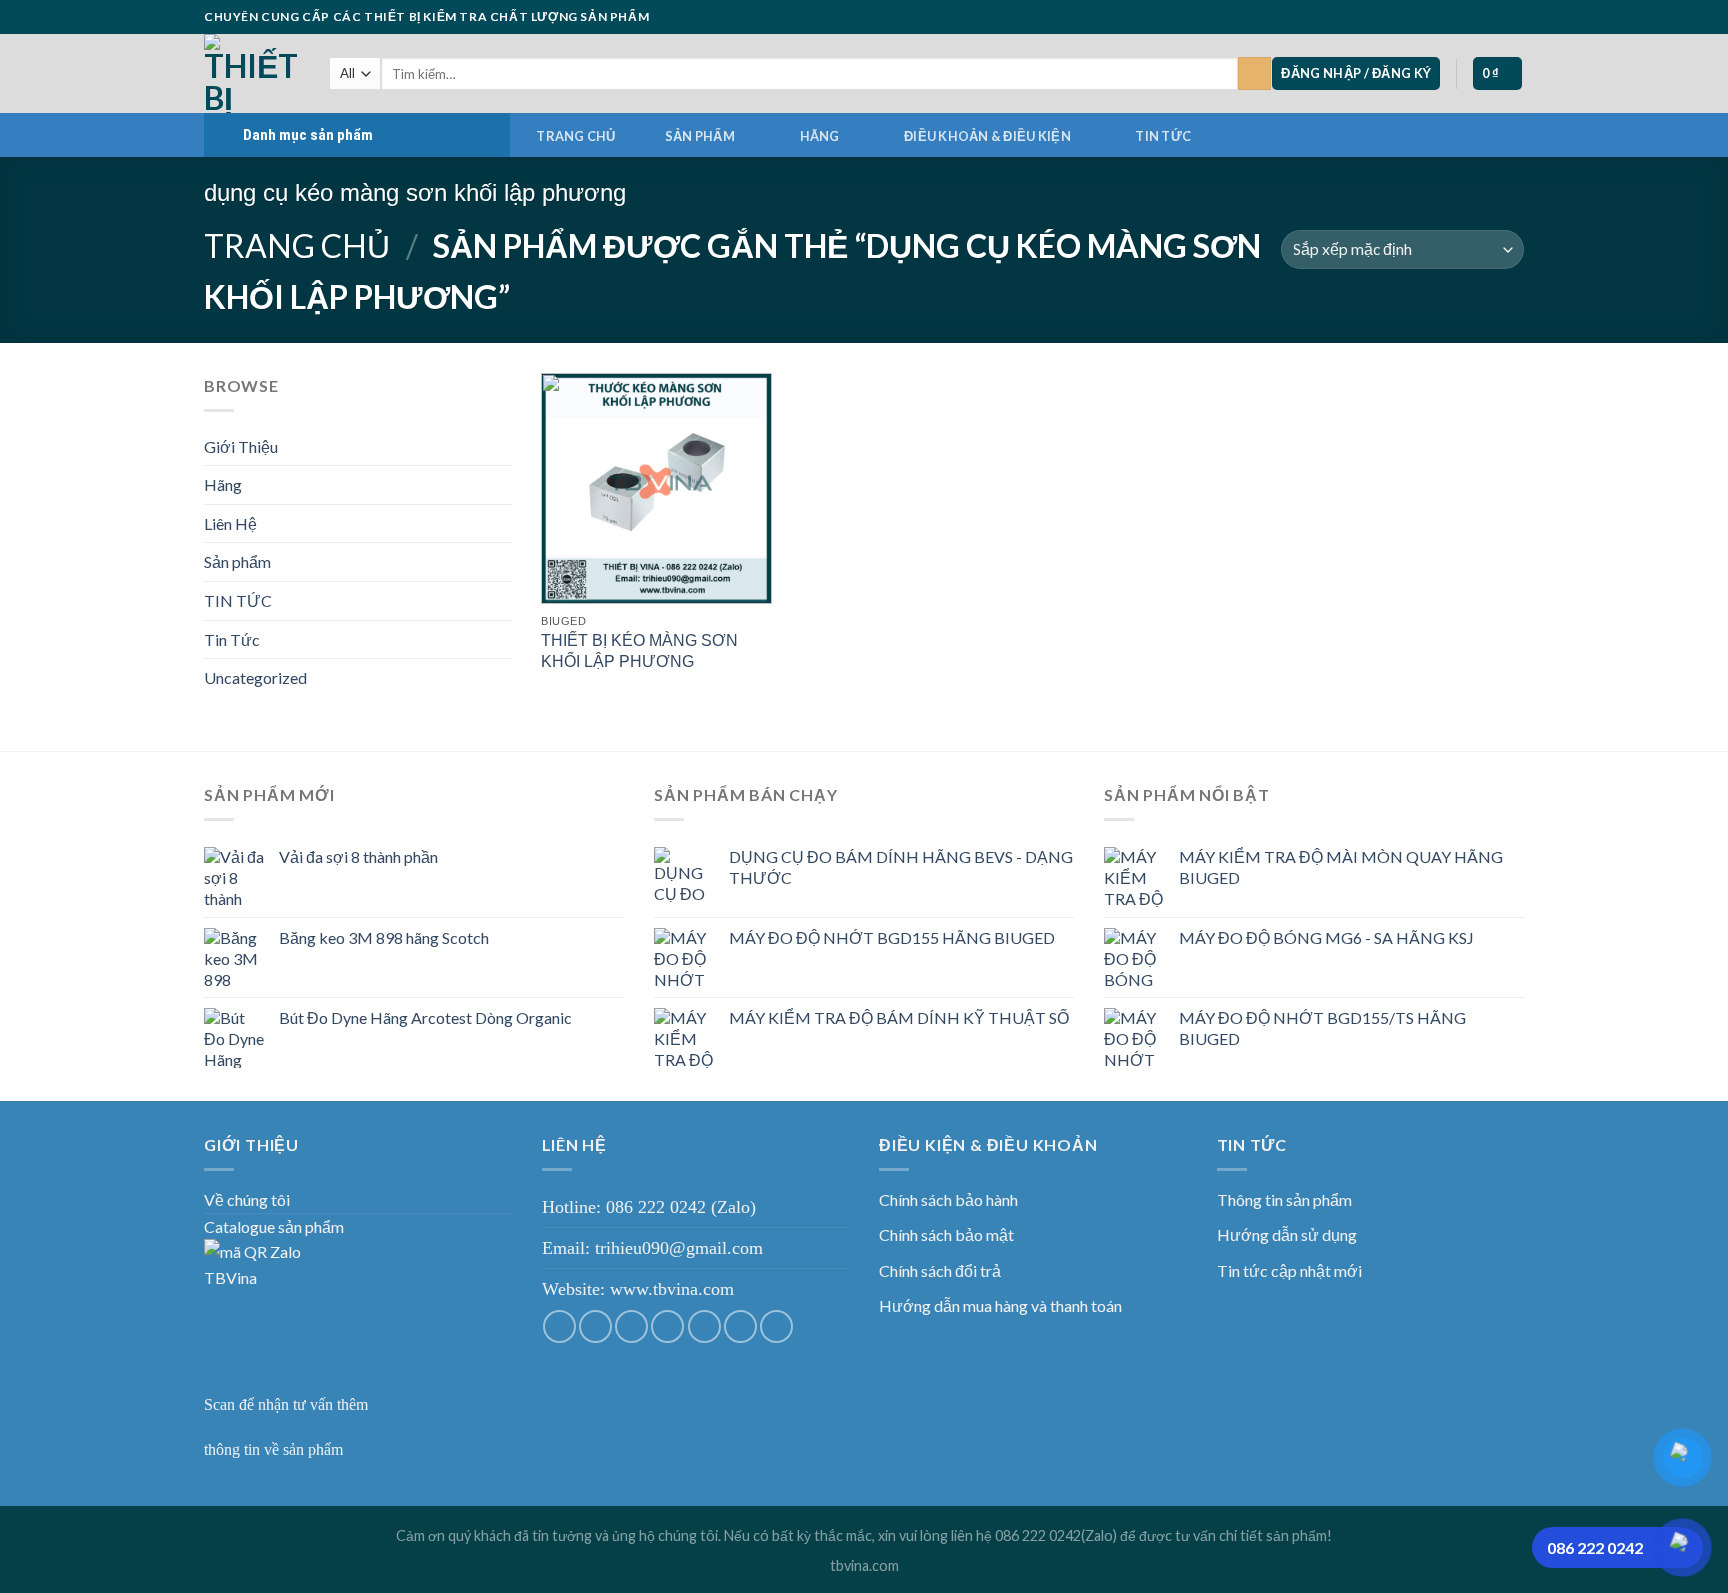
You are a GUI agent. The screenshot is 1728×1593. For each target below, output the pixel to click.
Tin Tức (232, 639)
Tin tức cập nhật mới (1289, 1270)
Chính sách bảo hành (948, 1199)
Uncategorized (255, 677)
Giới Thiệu (241, 446)
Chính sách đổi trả (940, 1270)
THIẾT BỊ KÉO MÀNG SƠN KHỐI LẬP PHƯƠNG (639, 651)
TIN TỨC (1163, 136)
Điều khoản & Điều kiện (987, 136)
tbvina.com (864, 1565)
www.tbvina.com (672, 1289)
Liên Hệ (230, 523)
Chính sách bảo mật (946, 1234)
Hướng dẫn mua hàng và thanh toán (1000, 1305)
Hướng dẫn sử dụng (1287, 1234)
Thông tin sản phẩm (1284, 1199)
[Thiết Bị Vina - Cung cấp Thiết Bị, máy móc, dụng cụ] (251, 73)
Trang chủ (575, 136)
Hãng (820, 136)
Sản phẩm (700, 136)
